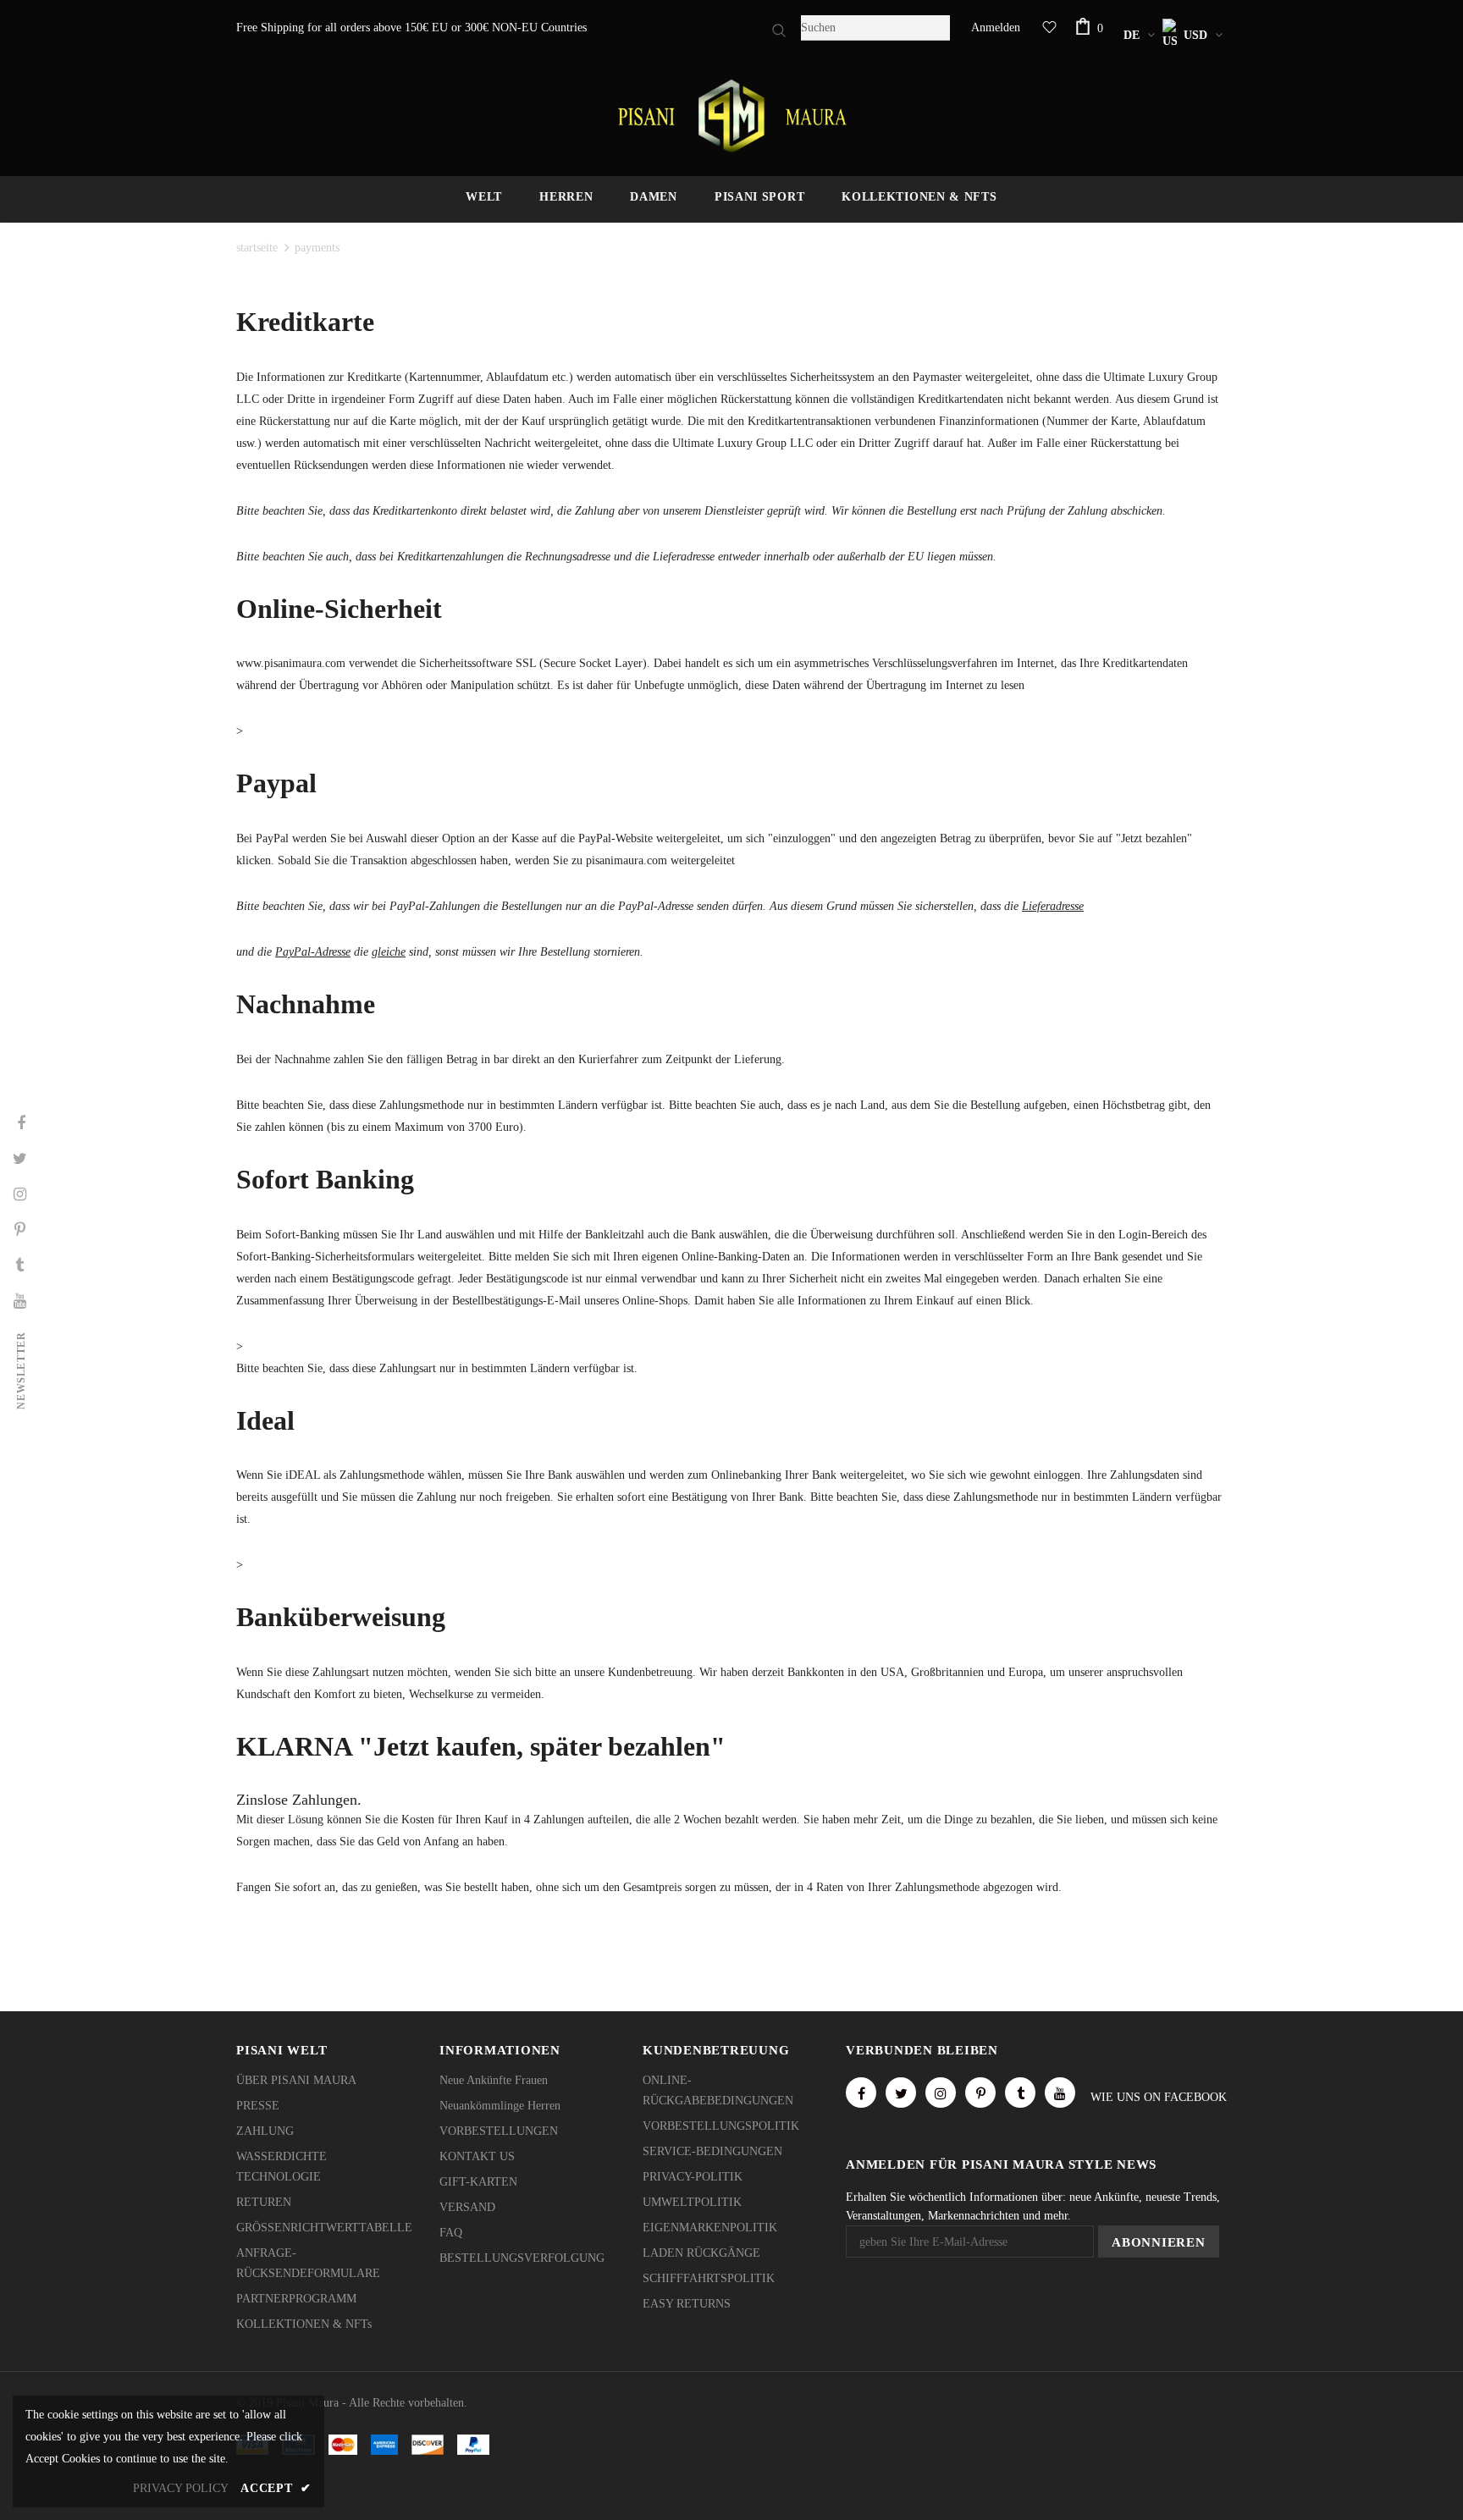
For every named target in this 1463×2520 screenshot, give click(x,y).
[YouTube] (1060, 2093)
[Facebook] (861, 2093)
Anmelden (996, 28)
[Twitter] (901, 2093)
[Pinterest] (980, 2093)
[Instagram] (941, 2093)
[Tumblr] (1020, 2093)
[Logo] (731, 116)
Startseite (257, 248)
